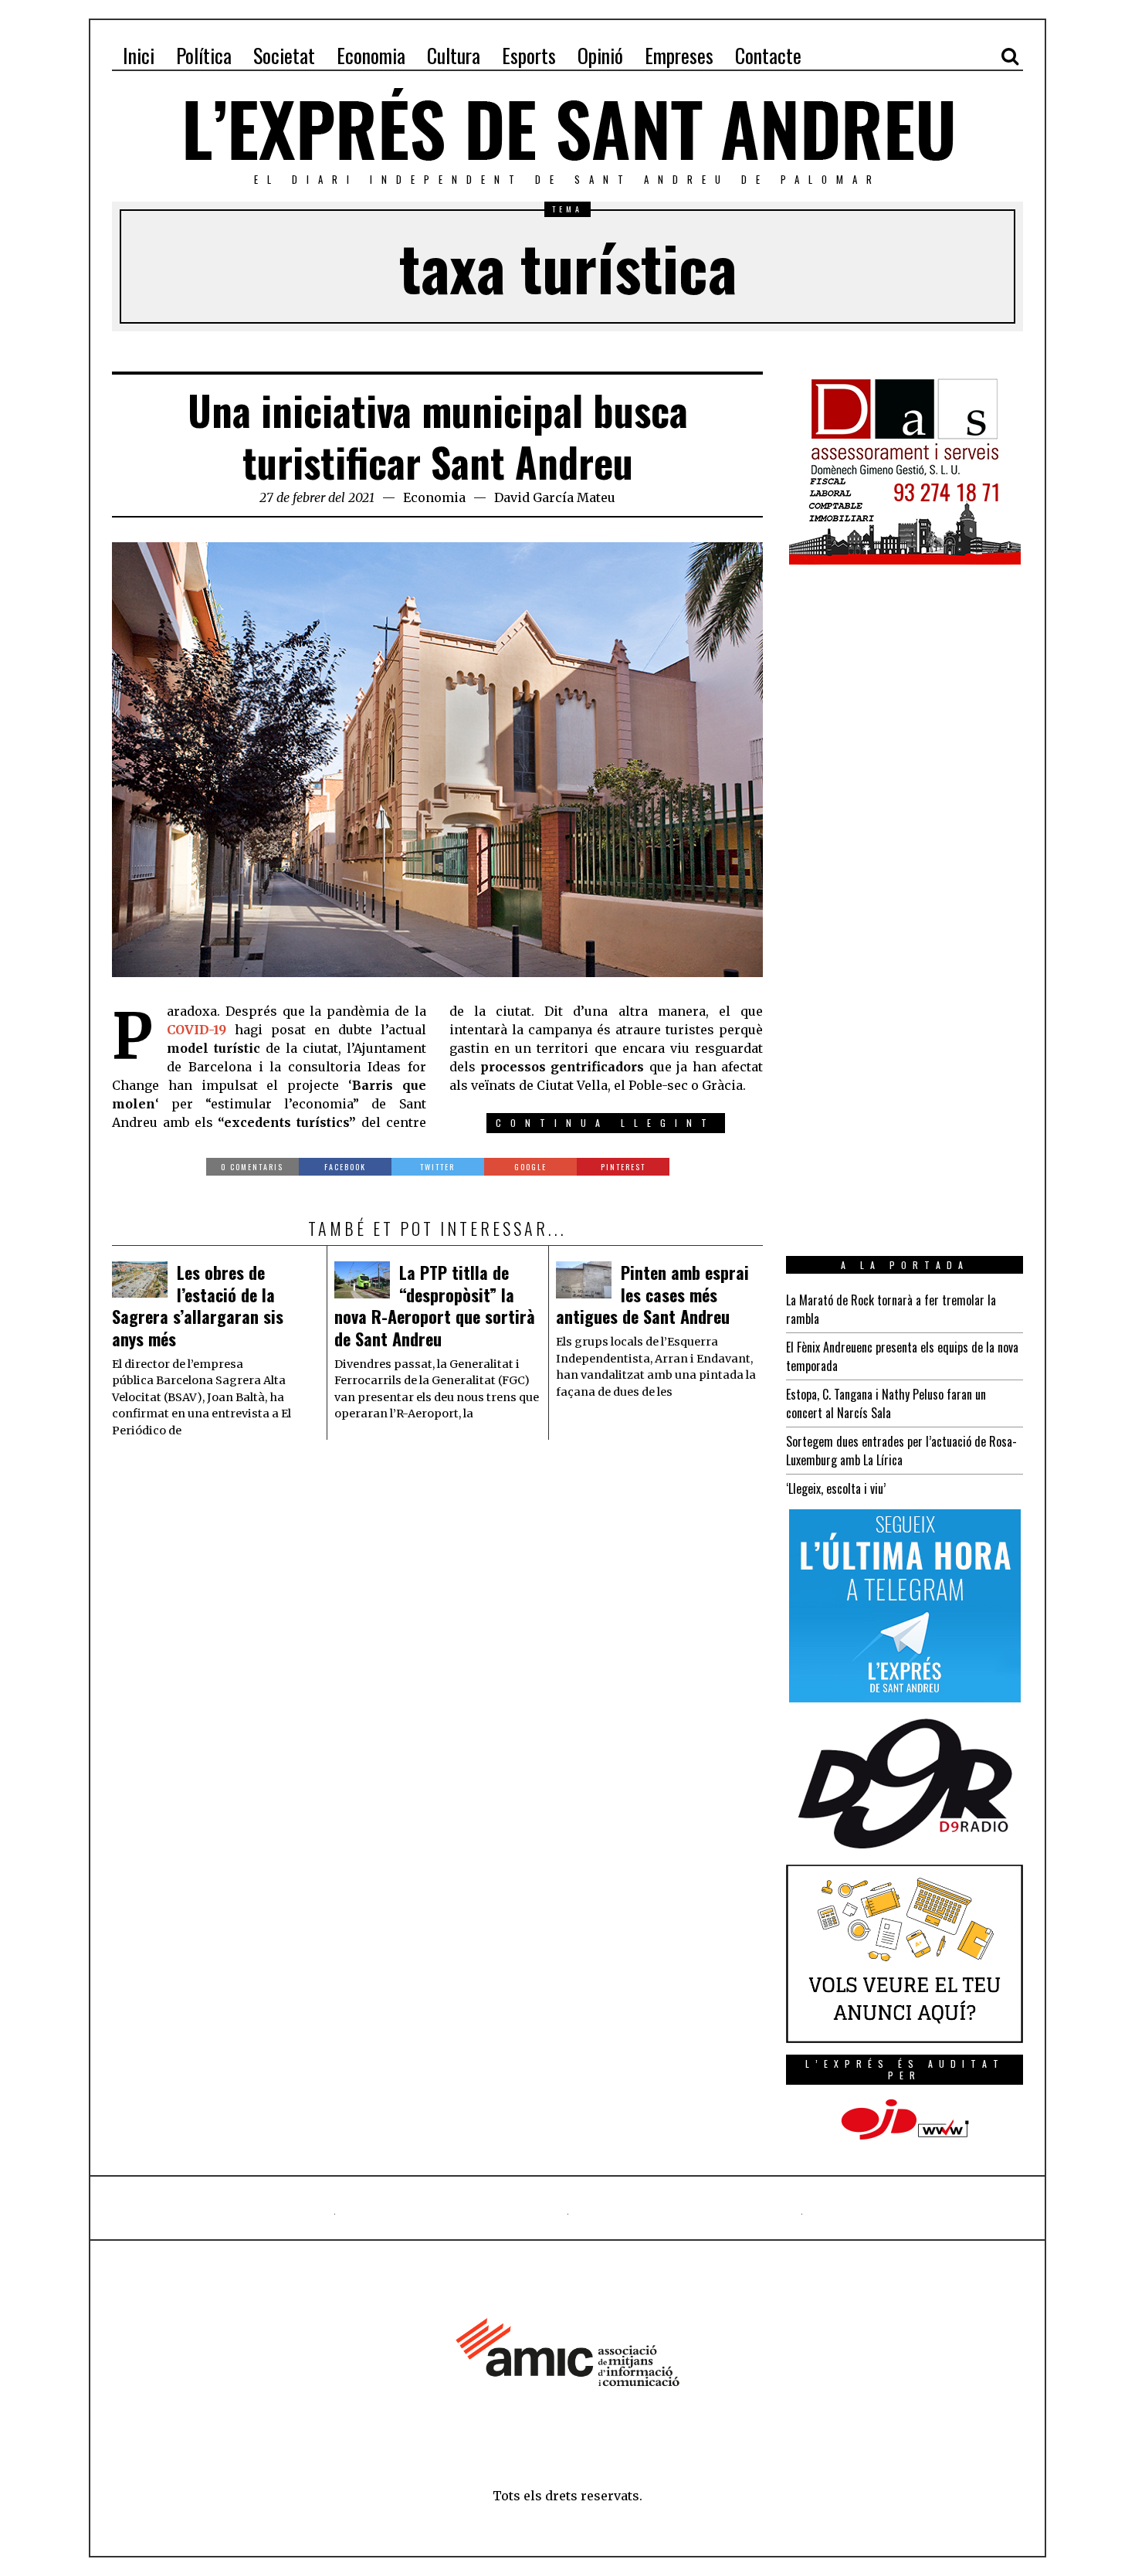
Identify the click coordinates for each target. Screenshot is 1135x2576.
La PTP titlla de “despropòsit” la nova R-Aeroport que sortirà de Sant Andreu (435, 1305)
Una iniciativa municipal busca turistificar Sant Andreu (438, 436)
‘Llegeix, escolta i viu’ (836, 1488)
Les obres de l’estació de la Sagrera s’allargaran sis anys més (198, 1305)
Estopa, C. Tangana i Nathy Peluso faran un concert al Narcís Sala (886, 1403)
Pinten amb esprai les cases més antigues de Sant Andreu (652, 1294)
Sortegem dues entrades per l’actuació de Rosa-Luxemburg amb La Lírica (901, 1451)
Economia (434, 497)
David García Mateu (555, 497)
